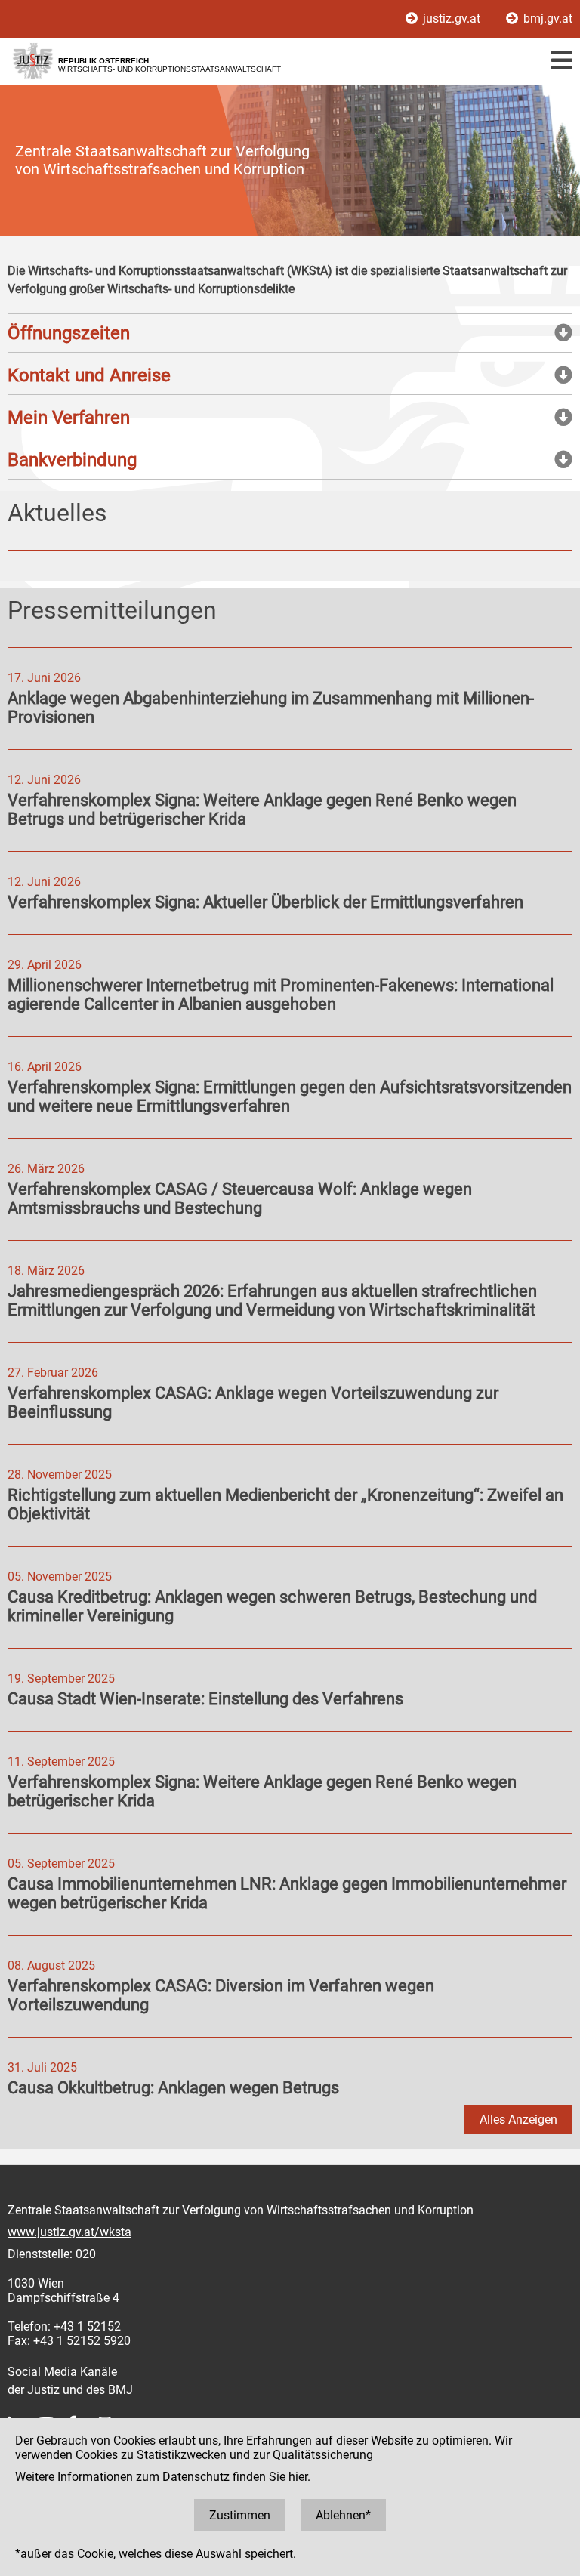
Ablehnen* (343, 2515)
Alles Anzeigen (518, 2119)
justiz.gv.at (452, 19)
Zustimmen (240, 2515)
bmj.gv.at (546, 19)
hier (298, 2477)
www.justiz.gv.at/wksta (69, 2232)
